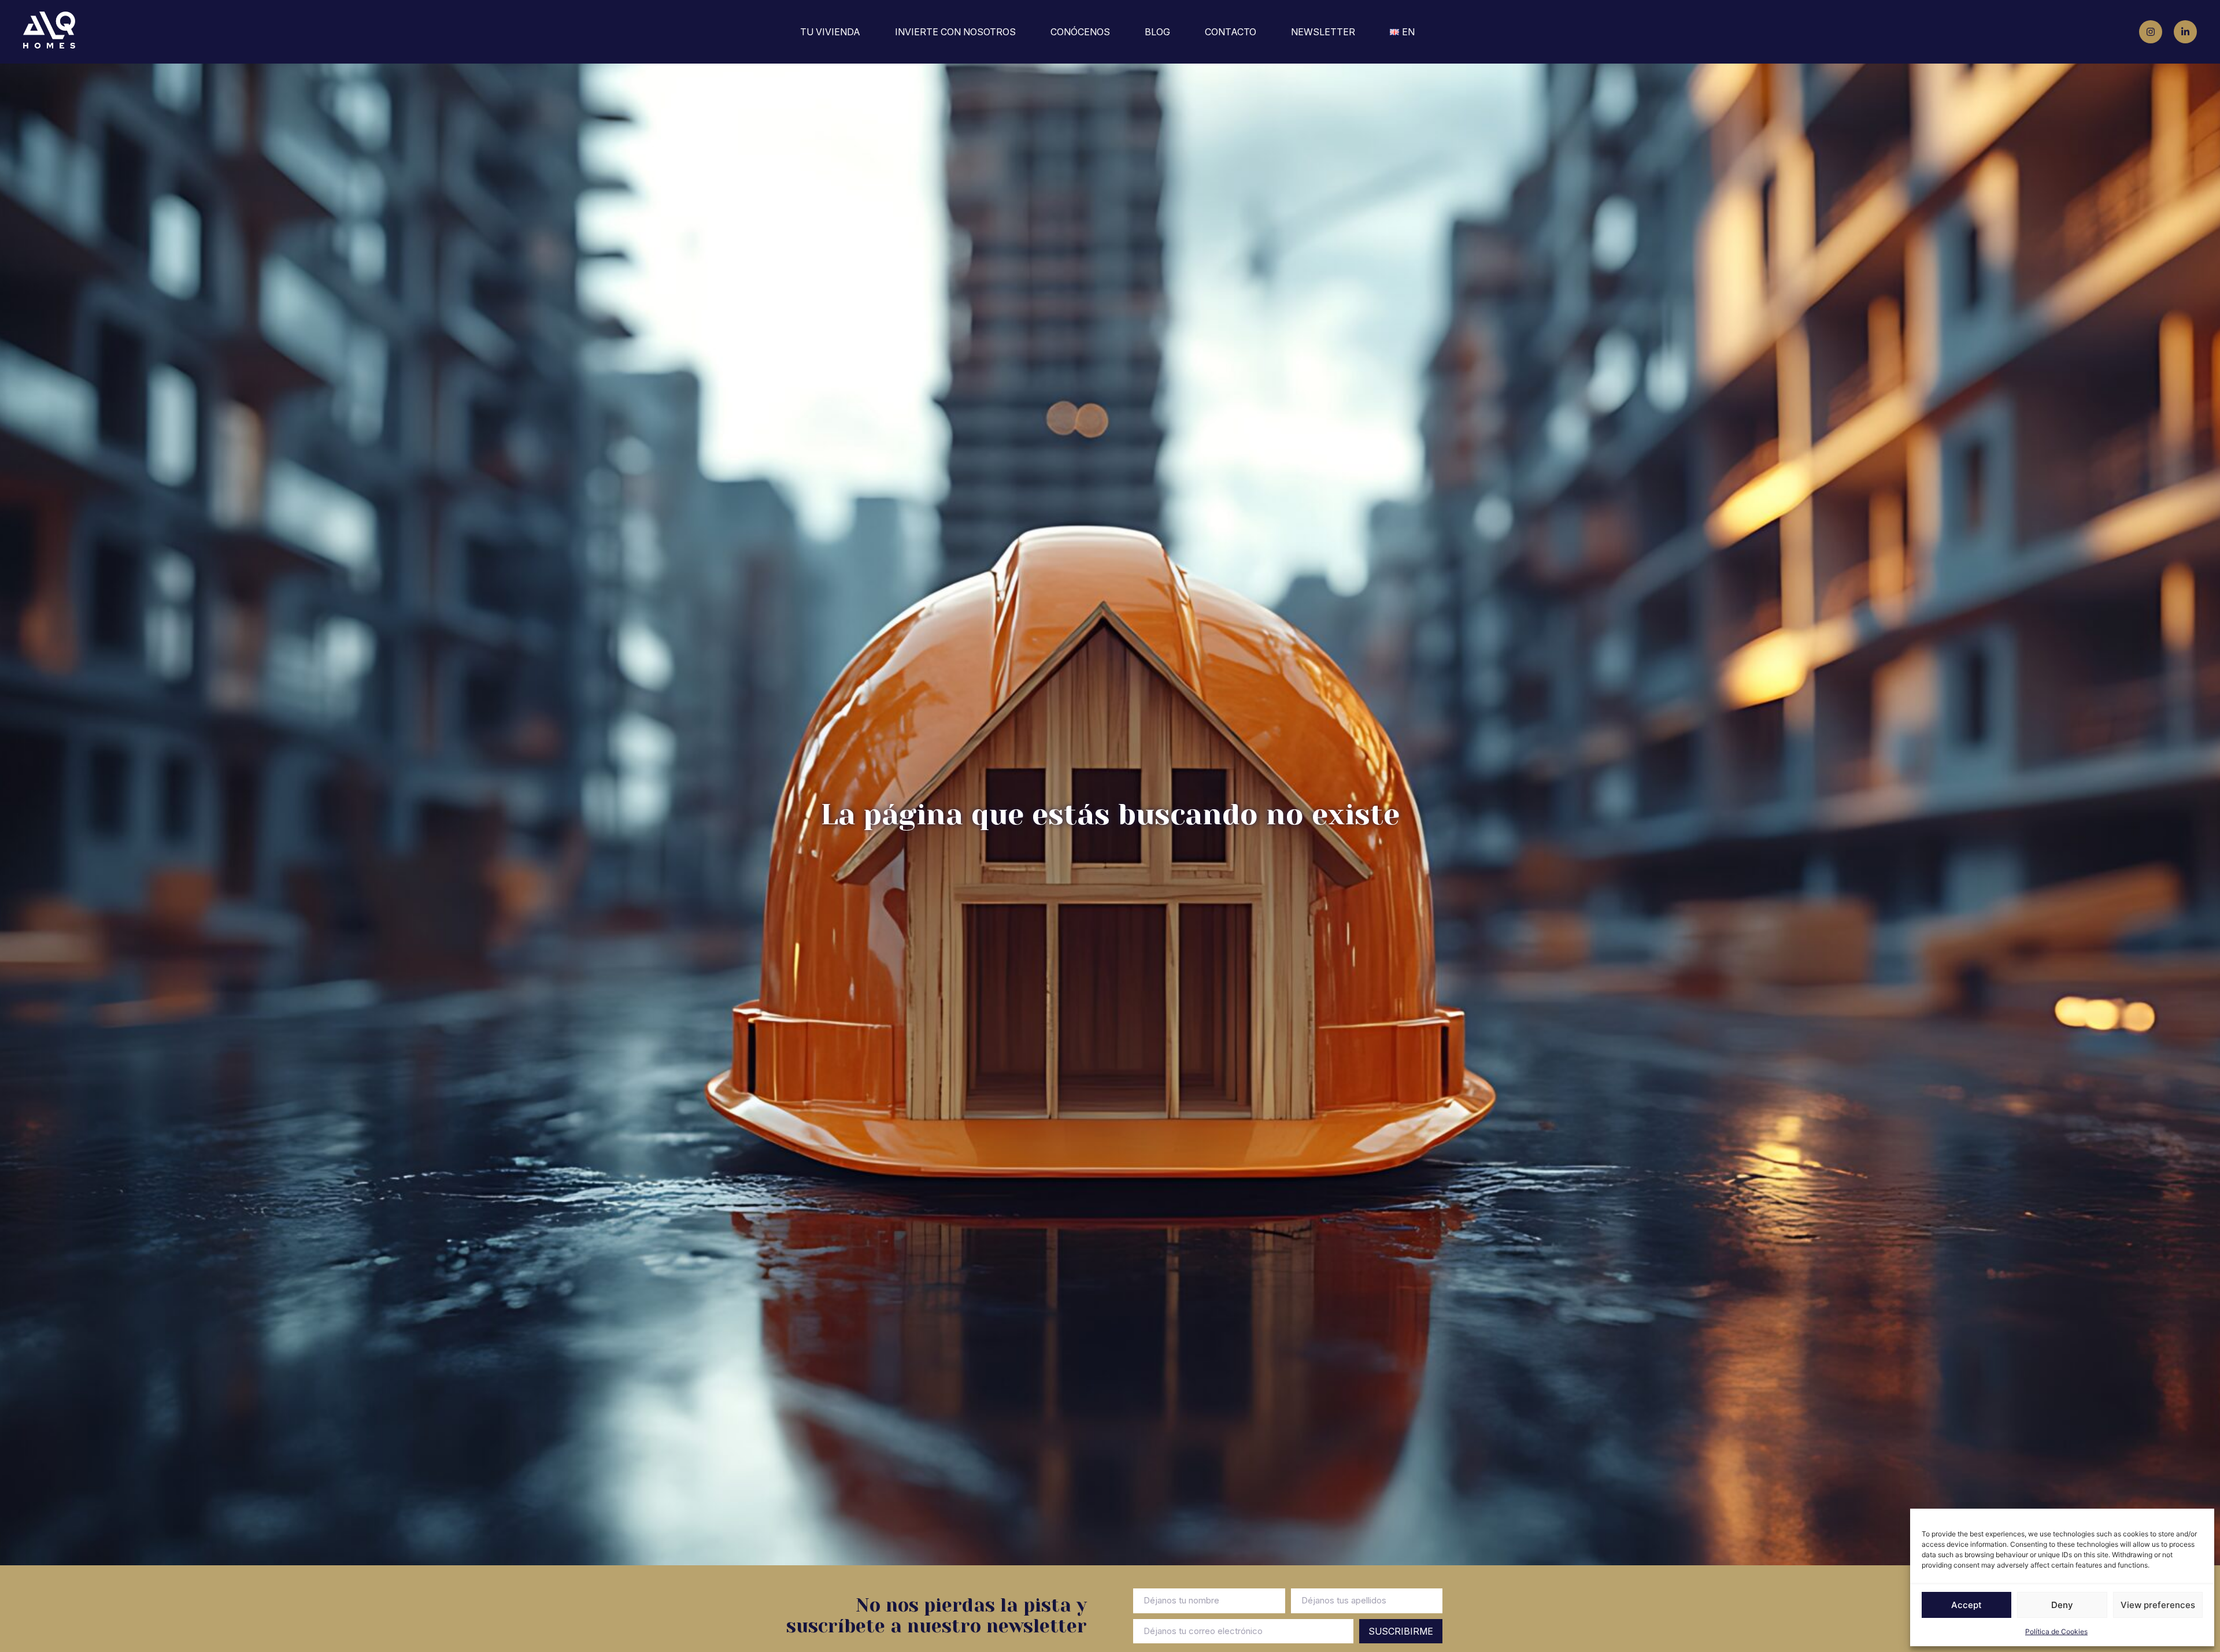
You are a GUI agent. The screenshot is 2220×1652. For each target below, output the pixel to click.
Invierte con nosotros (955, 32)
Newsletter (1323, 32)
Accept (1966, 1605)
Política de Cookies (2056, 1631)
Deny (2062, 1605)
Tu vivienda (830, 32)
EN (1408, 32)
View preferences (2158, 1605)
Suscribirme (1401, 1631)
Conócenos (1080, 32)
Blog (1157, 32)
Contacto (1231, 32)
